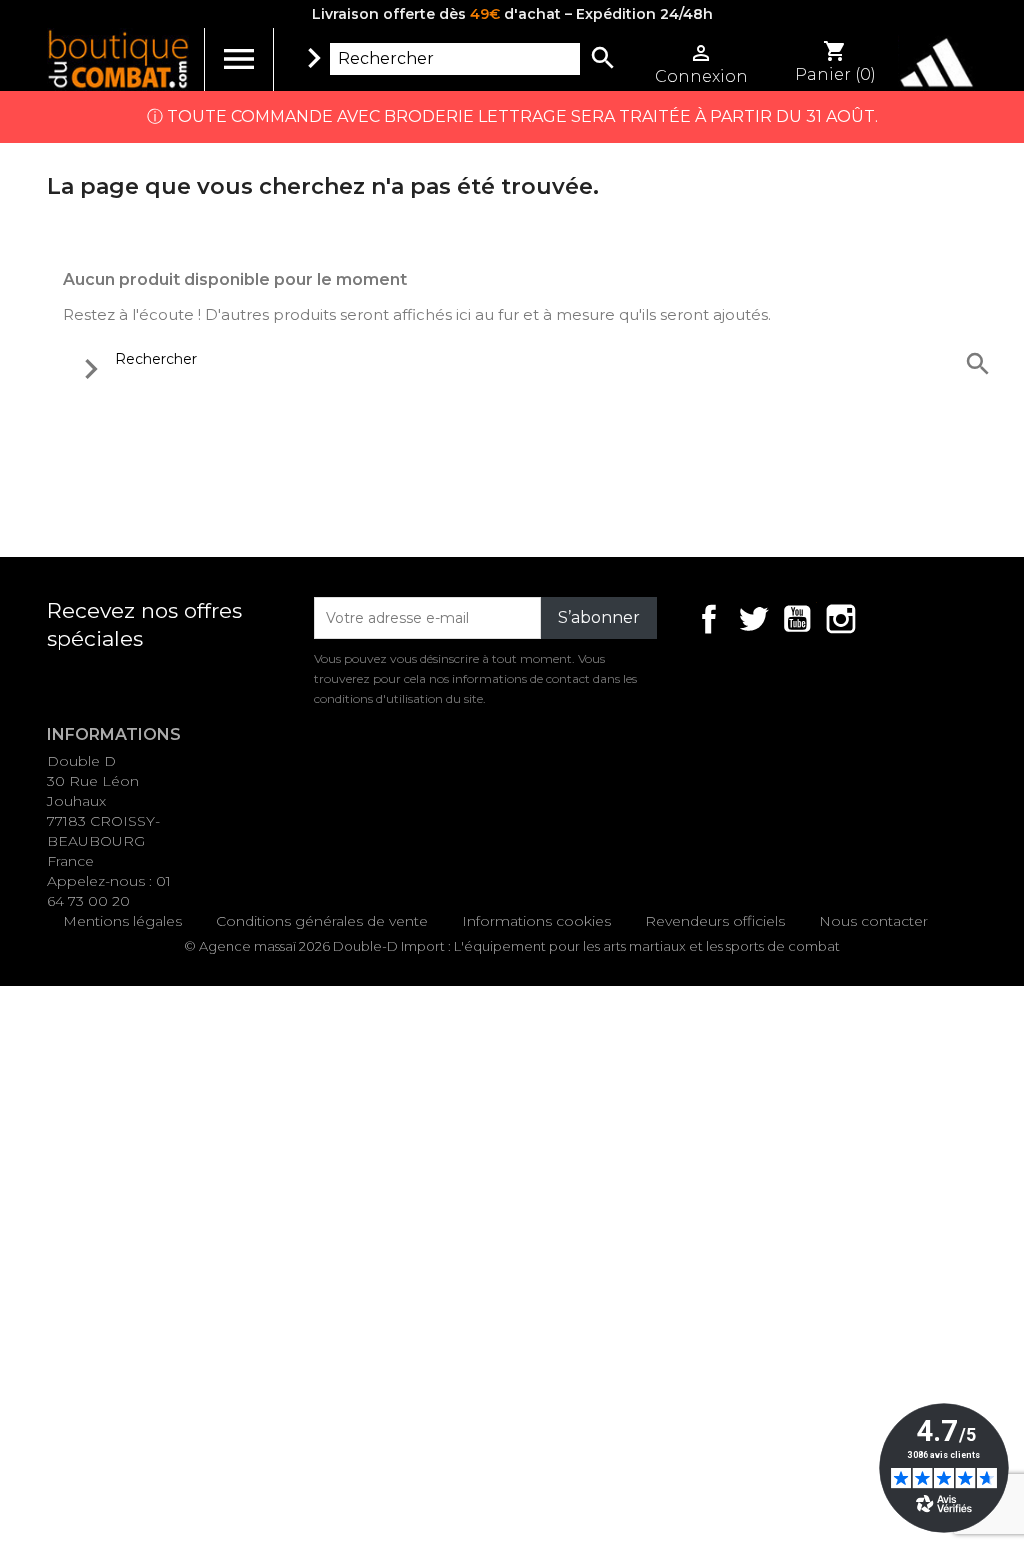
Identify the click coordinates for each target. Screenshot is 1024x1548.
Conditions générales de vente (322, 921)
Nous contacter (873, 921)
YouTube (797, 619)
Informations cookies (536, 921)
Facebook (709, 619)
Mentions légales (122, 921)
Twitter (753, 619)
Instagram (841, 619)
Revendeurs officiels (715, 921)
